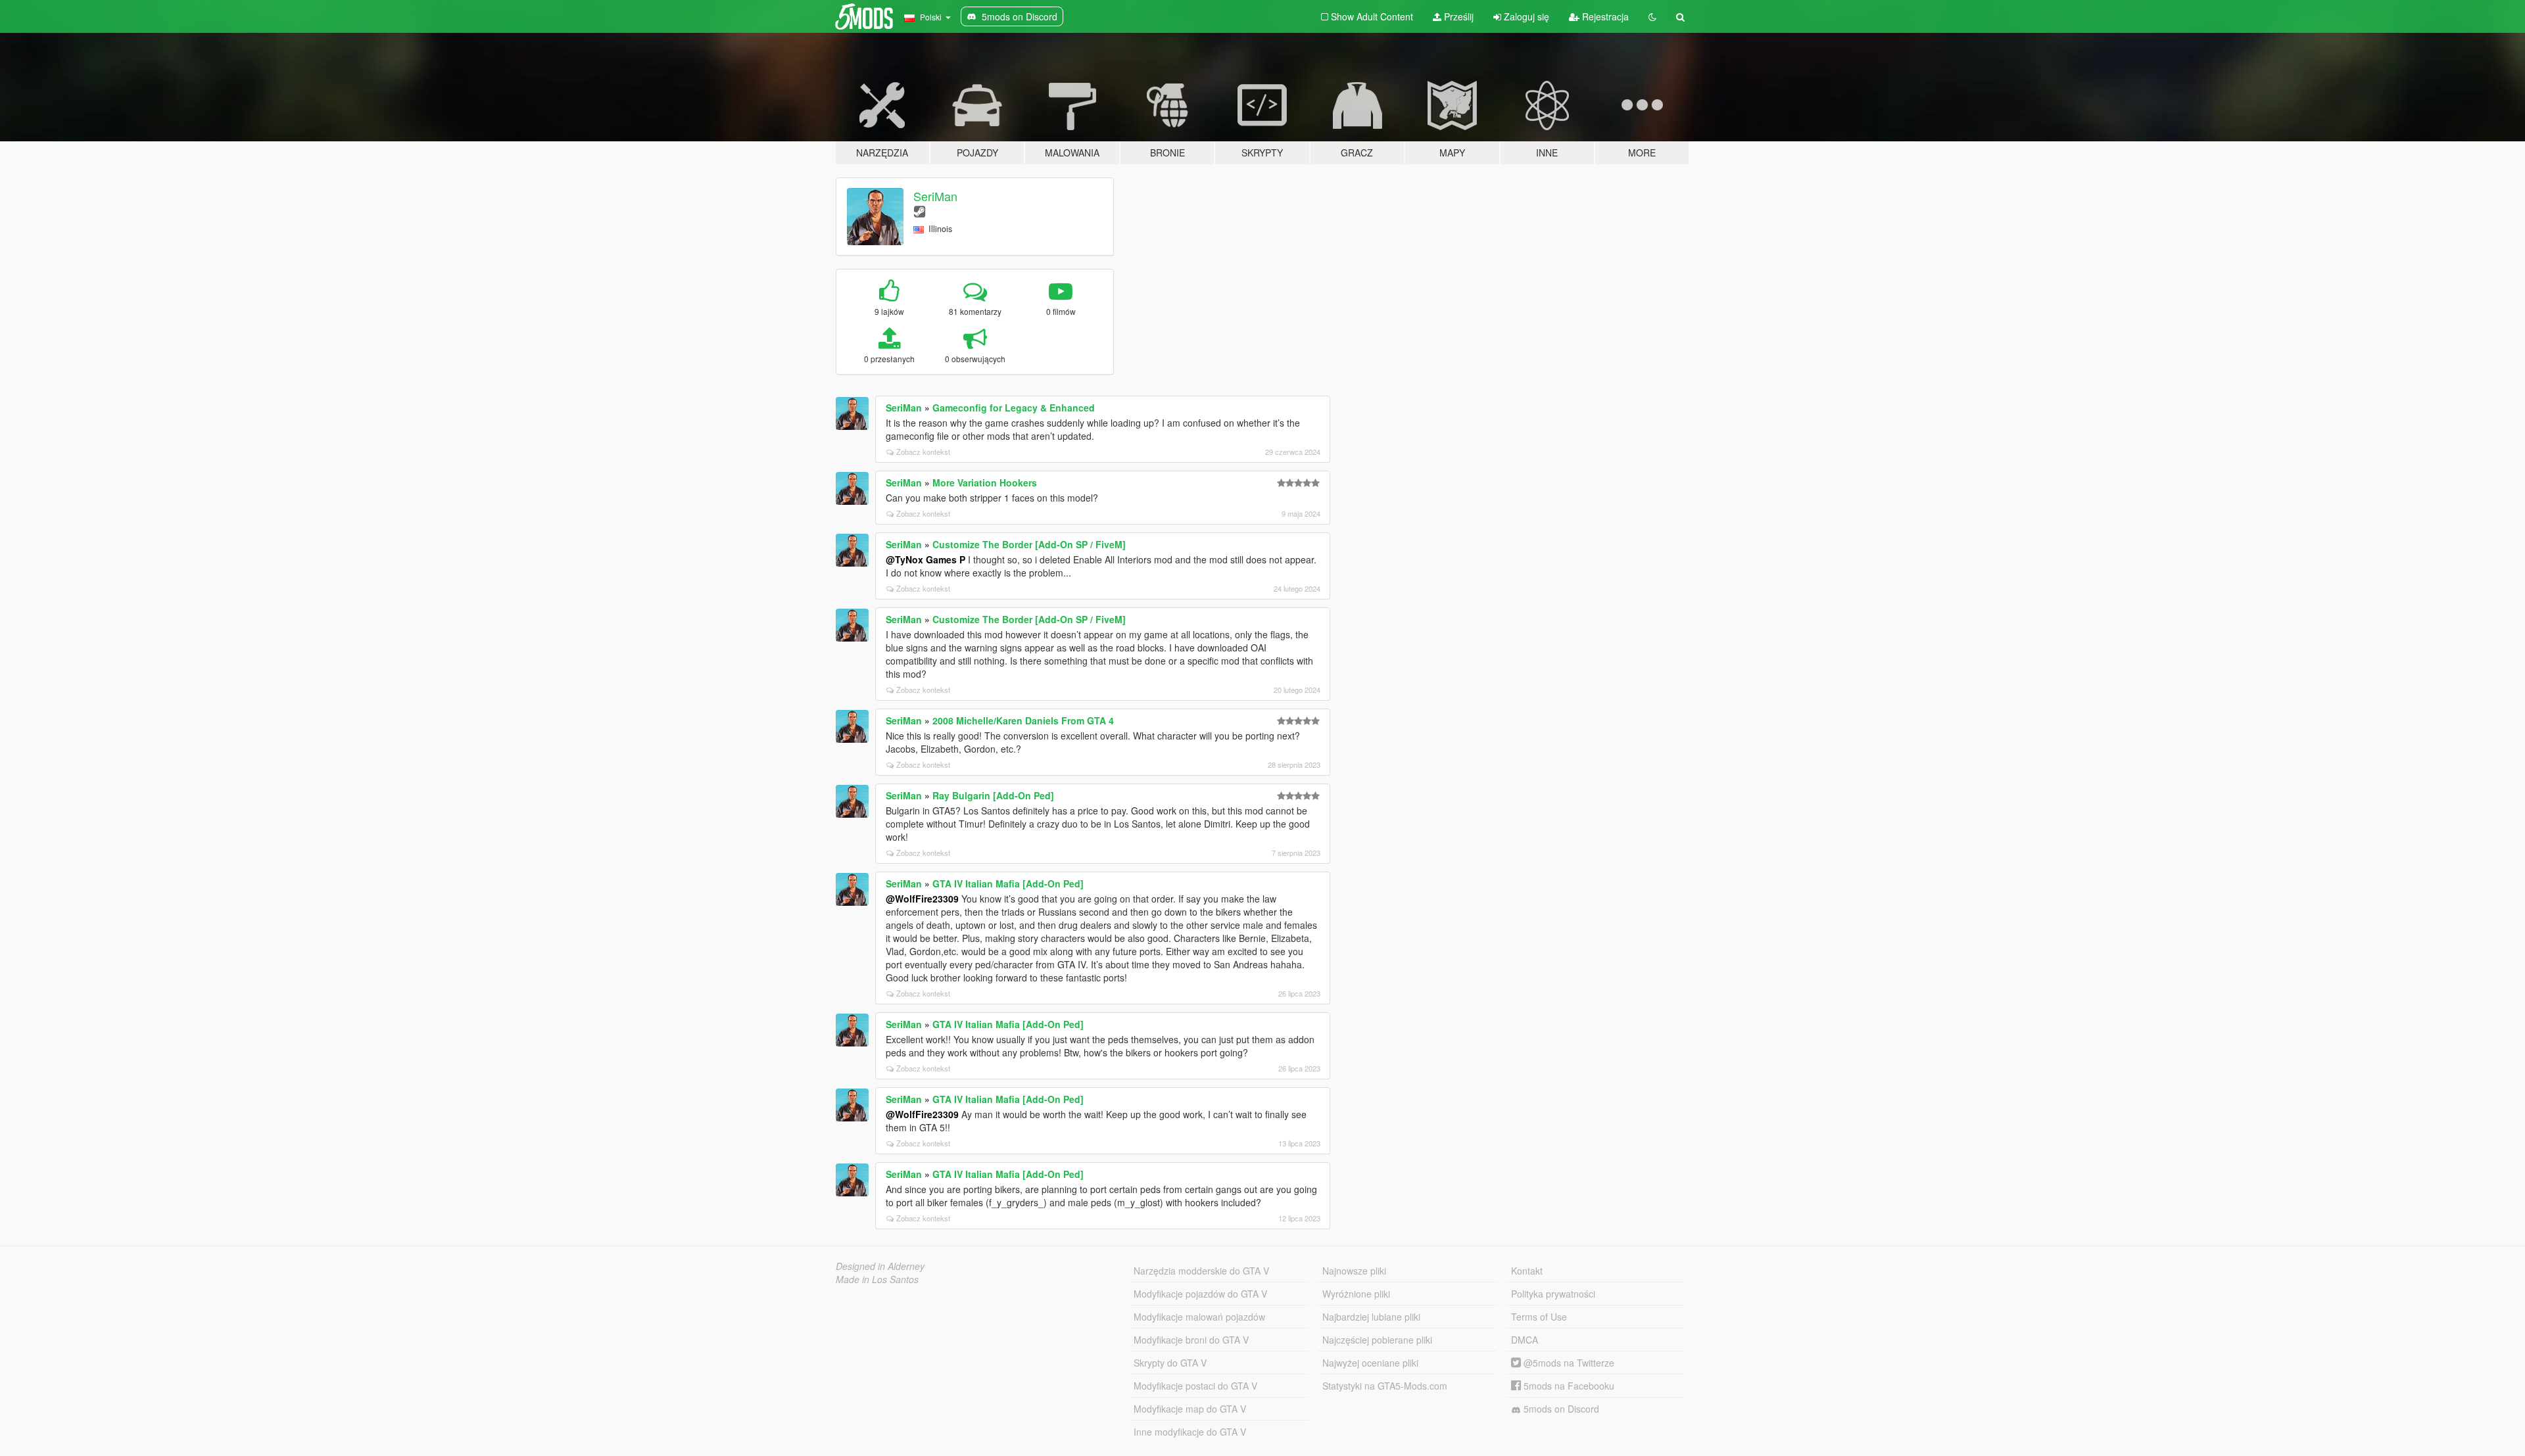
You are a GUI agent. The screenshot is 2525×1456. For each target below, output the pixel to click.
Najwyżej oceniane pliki (1370, 1363)
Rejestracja (1604, 16)
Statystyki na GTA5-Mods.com (1385, 1386)
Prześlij (1457, 16)
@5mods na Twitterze (1568, 1363)
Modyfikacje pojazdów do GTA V (1200, 1294)
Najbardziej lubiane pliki (1371, 1317)
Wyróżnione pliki (1356, 1294)
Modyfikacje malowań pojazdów (1199, 1317)
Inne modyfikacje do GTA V (1190, 1432)
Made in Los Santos (877, 1279)
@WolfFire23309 (922, 899)
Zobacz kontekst (923, 452)
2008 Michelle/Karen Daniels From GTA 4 (1023, 720)
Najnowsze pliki (1354, 1271)
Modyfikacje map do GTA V (1190, 1409)
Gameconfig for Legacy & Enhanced (1014, 408)
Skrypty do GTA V (1170, 1363)
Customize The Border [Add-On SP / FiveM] (1029, 544)
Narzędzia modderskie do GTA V (1201, 1271)
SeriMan (935, 196)
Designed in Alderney (880, 1266)
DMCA (1525, 1340)
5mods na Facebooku (1568, 1386)
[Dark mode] (1652, 16)
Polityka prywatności (1553, 1294)
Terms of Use (1539, 1317)
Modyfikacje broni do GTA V (1191, 1340)
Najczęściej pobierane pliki (1377, 1340)
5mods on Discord (1560, 1409)
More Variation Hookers (985, 482)
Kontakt (1527, 1271)
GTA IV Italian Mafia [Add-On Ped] (1008, 883)
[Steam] (920, 211)
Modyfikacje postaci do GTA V (1195, 1386)
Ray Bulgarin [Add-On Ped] (993, 795)
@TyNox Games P (926, 559)
